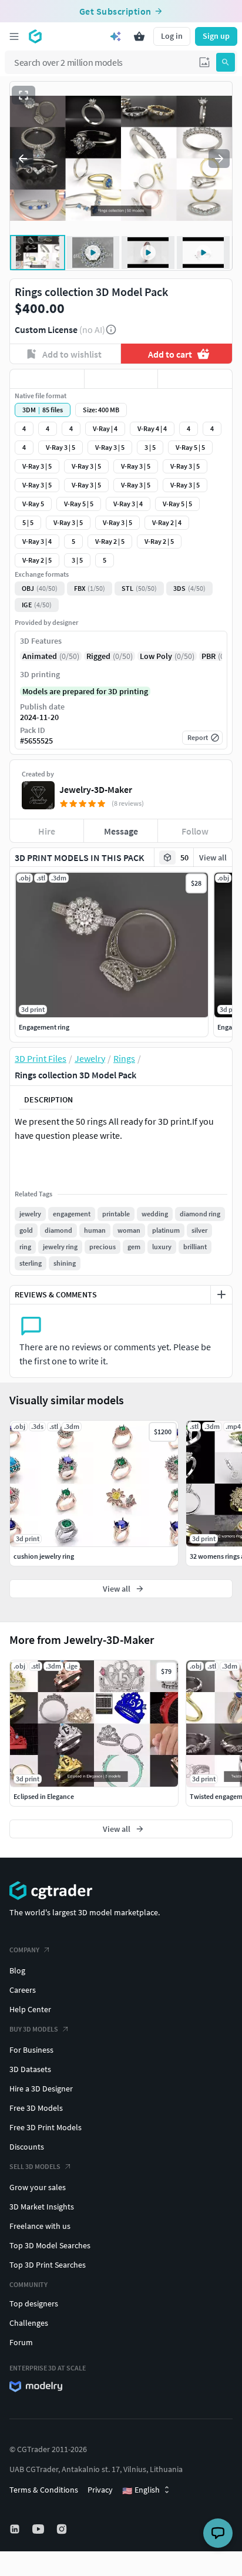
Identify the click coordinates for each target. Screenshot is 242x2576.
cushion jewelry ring (44, 1556)
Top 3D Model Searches (50, 2245)
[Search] (226, 62)
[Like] (47, 379)
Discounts (27, 2147)
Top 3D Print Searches (48, 2265)
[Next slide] (219, 159)
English (141, 2490)
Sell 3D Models (35, 2166)
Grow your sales (38, 2187)
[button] (204, 62)
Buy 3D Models (34, 2029)
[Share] (195, 379)
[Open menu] (14, 36)
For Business (31, 2050)
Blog (17, 1970)
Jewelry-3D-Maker (96, 789)
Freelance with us (40, 2226)
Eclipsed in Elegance (44, 1796)
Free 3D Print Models (46, 2127)
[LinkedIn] (16, 2529)
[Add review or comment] (221, 1294)
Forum (21, 2342)
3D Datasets (30, 2069)
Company (24, 1950)
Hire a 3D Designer (41, 2089)
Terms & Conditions (44, 2490)
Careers (23, 1990)
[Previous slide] (23, 159)
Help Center (30, 2009)
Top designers (34, 2303)
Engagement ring (44, 1027)
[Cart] (139, 36)
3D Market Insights (42, 2207)
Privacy (100, 2490)
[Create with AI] (116, 36)
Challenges (29, 2323)
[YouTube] (39, 2529)
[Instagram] (63, 2529)
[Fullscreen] (23, 95)
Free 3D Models (36, 2108)
